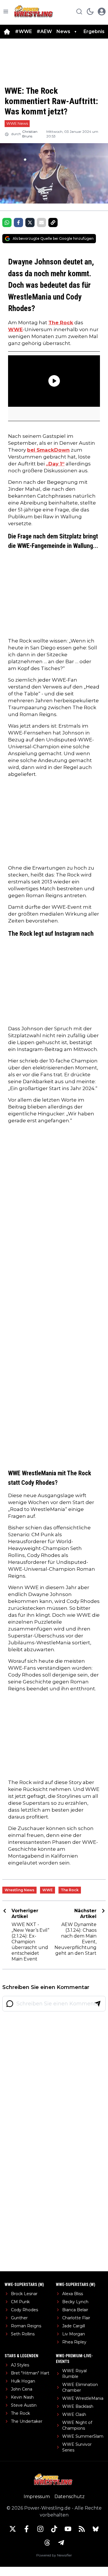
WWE (15, 329)
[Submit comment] (98, 2004)
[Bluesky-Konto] (96, 2529)
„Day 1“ (55, 464)
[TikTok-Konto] (54, 2529)
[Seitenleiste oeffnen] (6, 11)
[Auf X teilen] (30, 223)
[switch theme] (90, 11)
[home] (7, 32)
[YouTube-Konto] (68, 2529)
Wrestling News (19, 1890)
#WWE (23, 31)
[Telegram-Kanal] (61, 2543)
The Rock (61, 323)
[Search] (79, 11)
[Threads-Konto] (47, 2543)
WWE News (17, 123)
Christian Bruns (30, 134)
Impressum (37, 2497)
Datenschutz (70, 2497)
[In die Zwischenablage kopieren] (53, 223)
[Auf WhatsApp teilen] (7, 223)
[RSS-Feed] (82, 2529)
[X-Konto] (13, 2529)
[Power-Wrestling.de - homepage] (34, 11)
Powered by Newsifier (54, 2555)
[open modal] (102, 11)
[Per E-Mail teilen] (41, 223)
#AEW (44, 31)
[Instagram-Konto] (40, 2529)
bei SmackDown (48, 450)
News (63, 31)
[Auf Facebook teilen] (18, 223)
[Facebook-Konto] (26, 2529)
